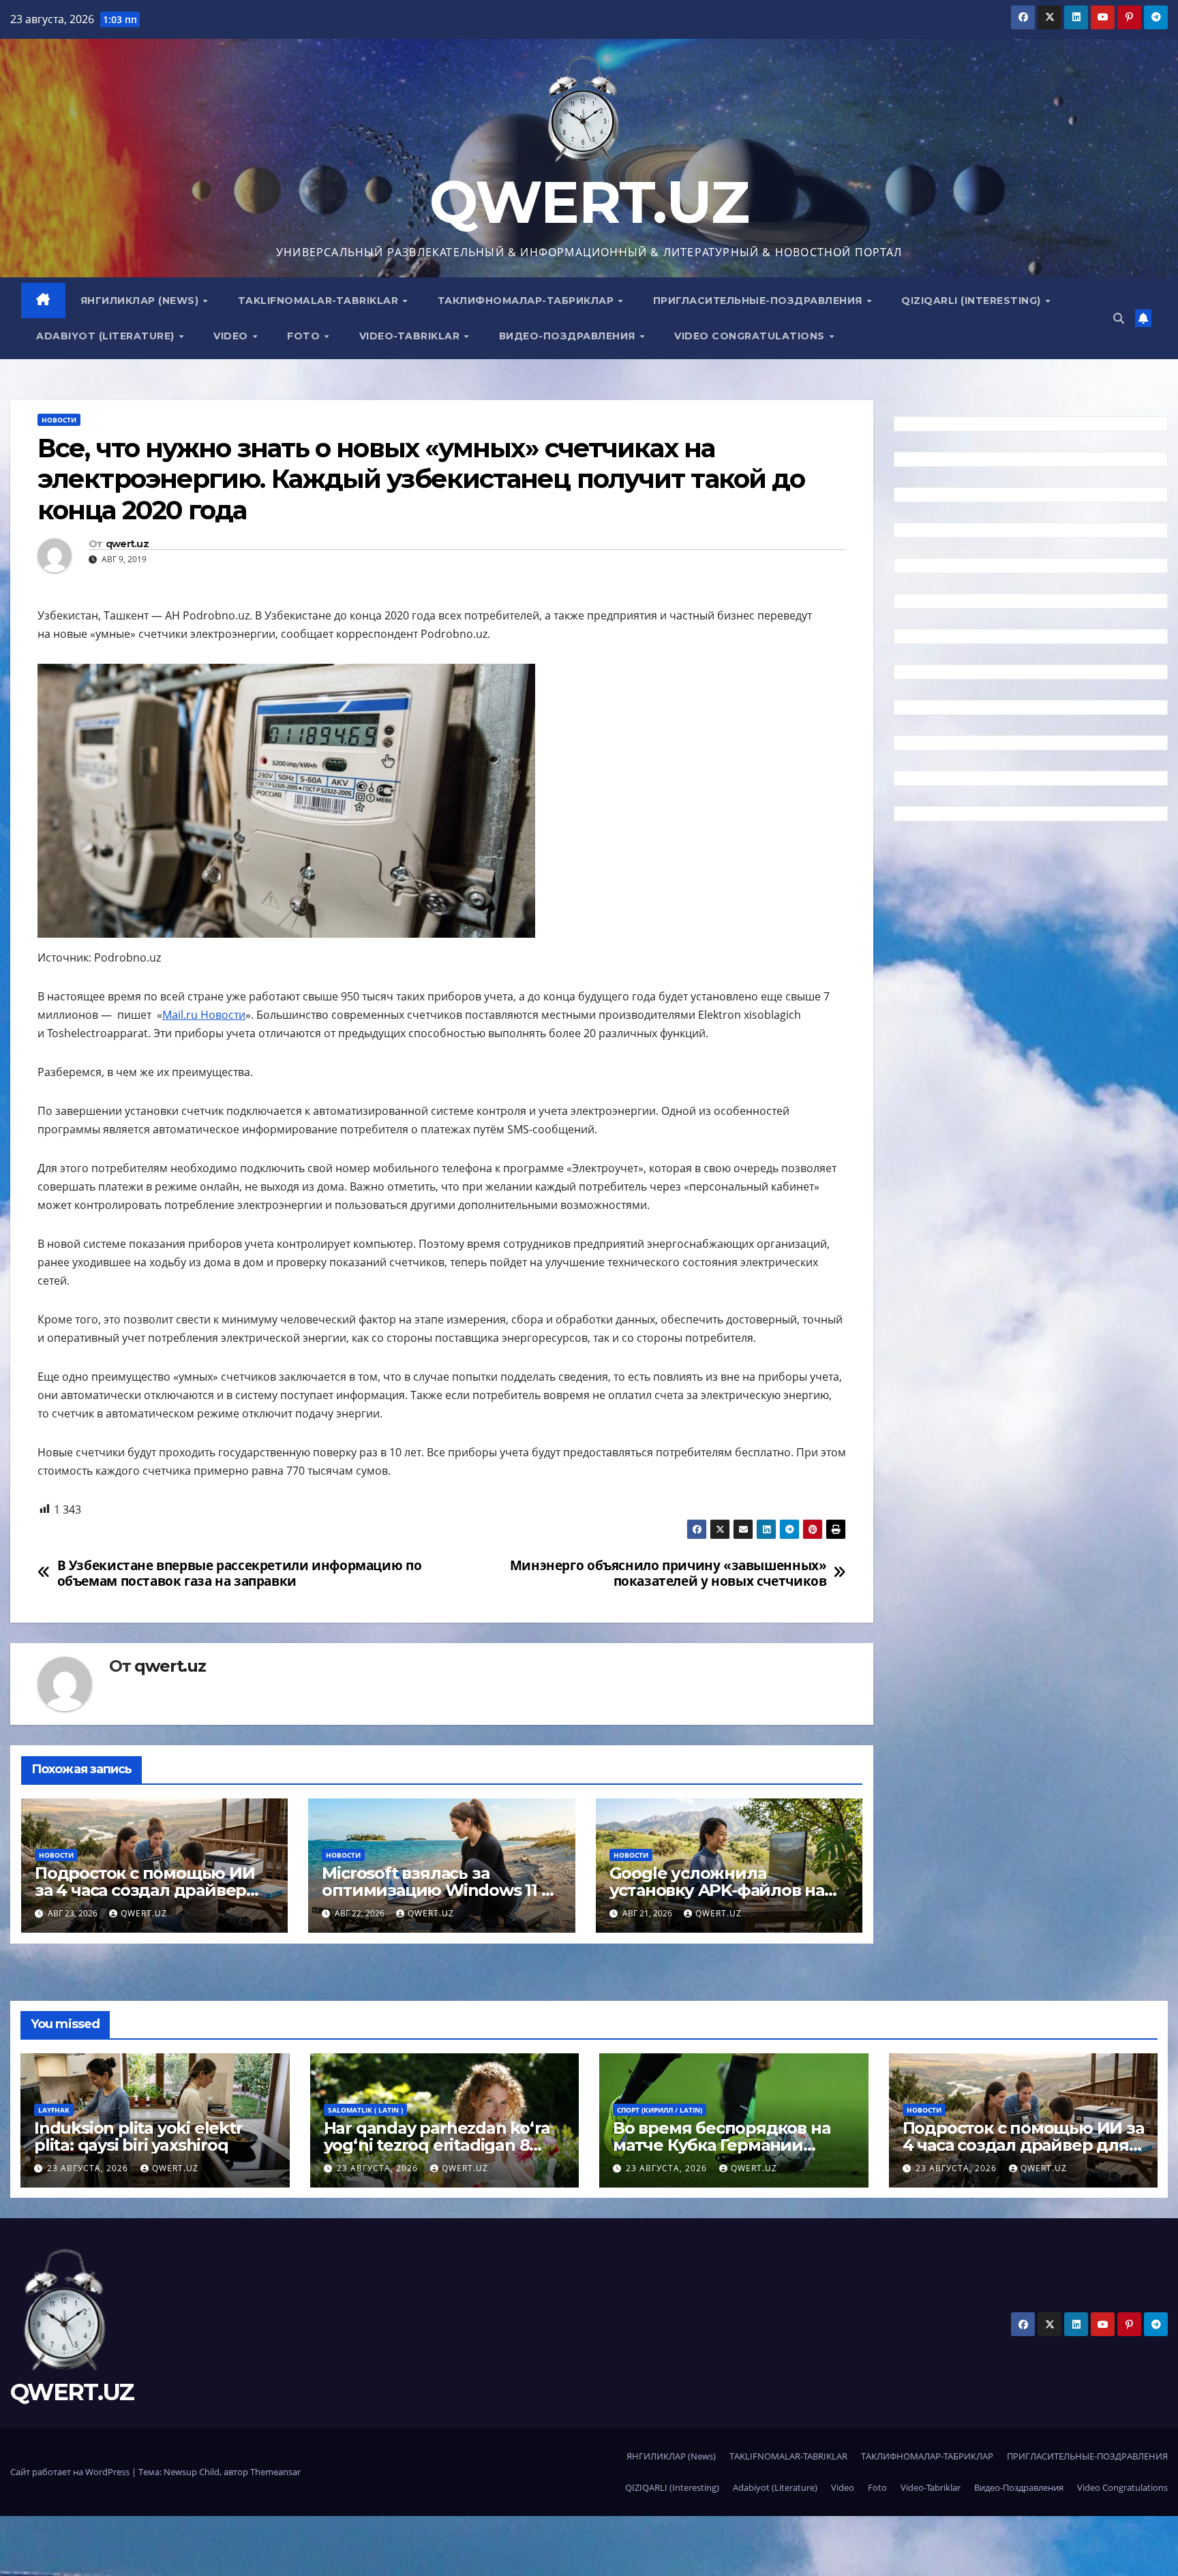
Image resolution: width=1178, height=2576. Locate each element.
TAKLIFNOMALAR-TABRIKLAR (320, 301)
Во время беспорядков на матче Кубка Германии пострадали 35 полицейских (733, 2145)
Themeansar (275, 2472)
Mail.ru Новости (204, 1015)
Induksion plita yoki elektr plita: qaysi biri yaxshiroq (138, 2136)
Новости (59, 420)
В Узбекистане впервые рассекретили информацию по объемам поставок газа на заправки (240, 1573)
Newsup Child (192, 2472)
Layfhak (54, 2110)
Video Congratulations (751, 336)
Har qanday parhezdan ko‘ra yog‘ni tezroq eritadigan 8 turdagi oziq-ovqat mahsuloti (439, 2145)
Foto (305, 336)
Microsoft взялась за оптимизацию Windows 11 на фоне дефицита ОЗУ (441, 1890)
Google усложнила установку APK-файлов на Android (717, 1890)
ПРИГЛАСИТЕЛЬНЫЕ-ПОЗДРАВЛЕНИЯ (759, 301)
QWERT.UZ (589, 202)
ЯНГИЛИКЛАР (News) (141, 301)
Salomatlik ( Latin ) (365, 2110)
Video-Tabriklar (411, 336)
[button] (1119, 318)
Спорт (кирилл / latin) (660, 2110)
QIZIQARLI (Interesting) (972, 301)
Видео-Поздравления (569, 336)
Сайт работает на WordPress (71, 2472)
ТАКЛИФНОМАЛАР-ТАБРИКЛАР (527, 301)
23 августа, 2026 (89, 2168)
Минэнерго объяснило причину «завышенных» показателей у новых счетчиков (668, 1573)
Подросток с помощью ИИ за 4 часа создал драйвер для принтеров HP (145, 1890)
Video (232, 336)
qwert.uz (127, 544)
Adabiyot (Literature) (107, 336)
